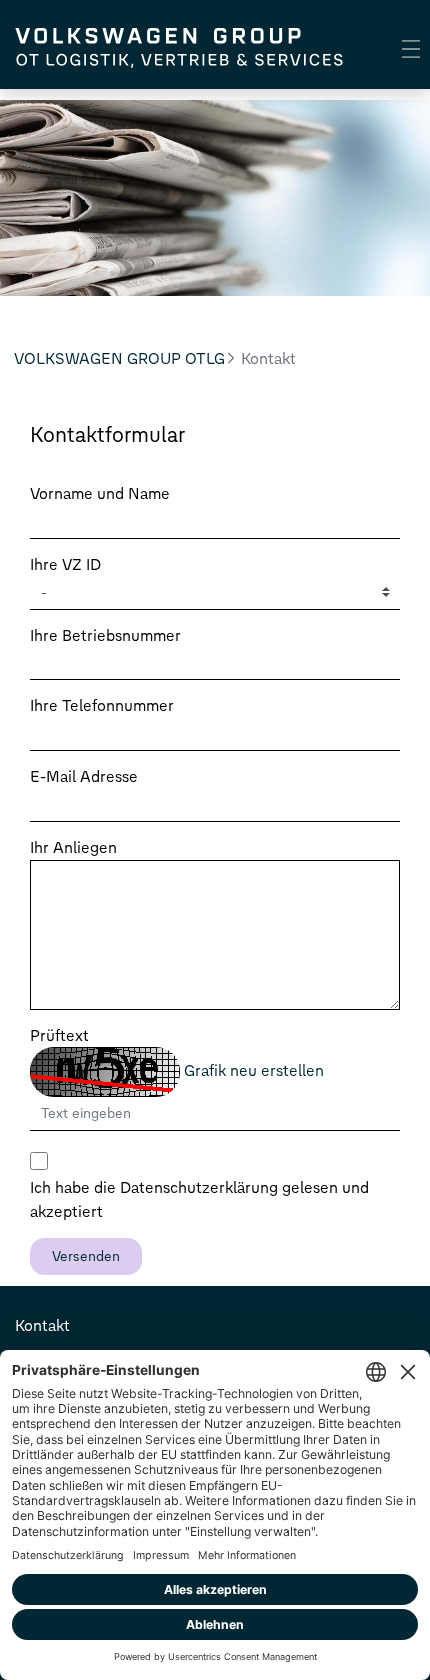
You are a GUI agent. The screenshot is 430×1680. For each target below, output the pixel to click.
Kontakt (42, 1325)
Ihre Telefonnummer (102, 705)
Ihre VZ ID (65, 564)
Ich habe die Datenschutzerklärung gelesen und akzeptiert (199, 1199)
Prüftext (59, 1035)
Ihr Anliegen (73, 847)
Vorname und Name (100, 493)
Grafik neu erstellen (254, 1070)
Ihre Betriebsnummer (105, 635)
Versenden (86, 1256)
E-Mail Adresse (84, 776)
